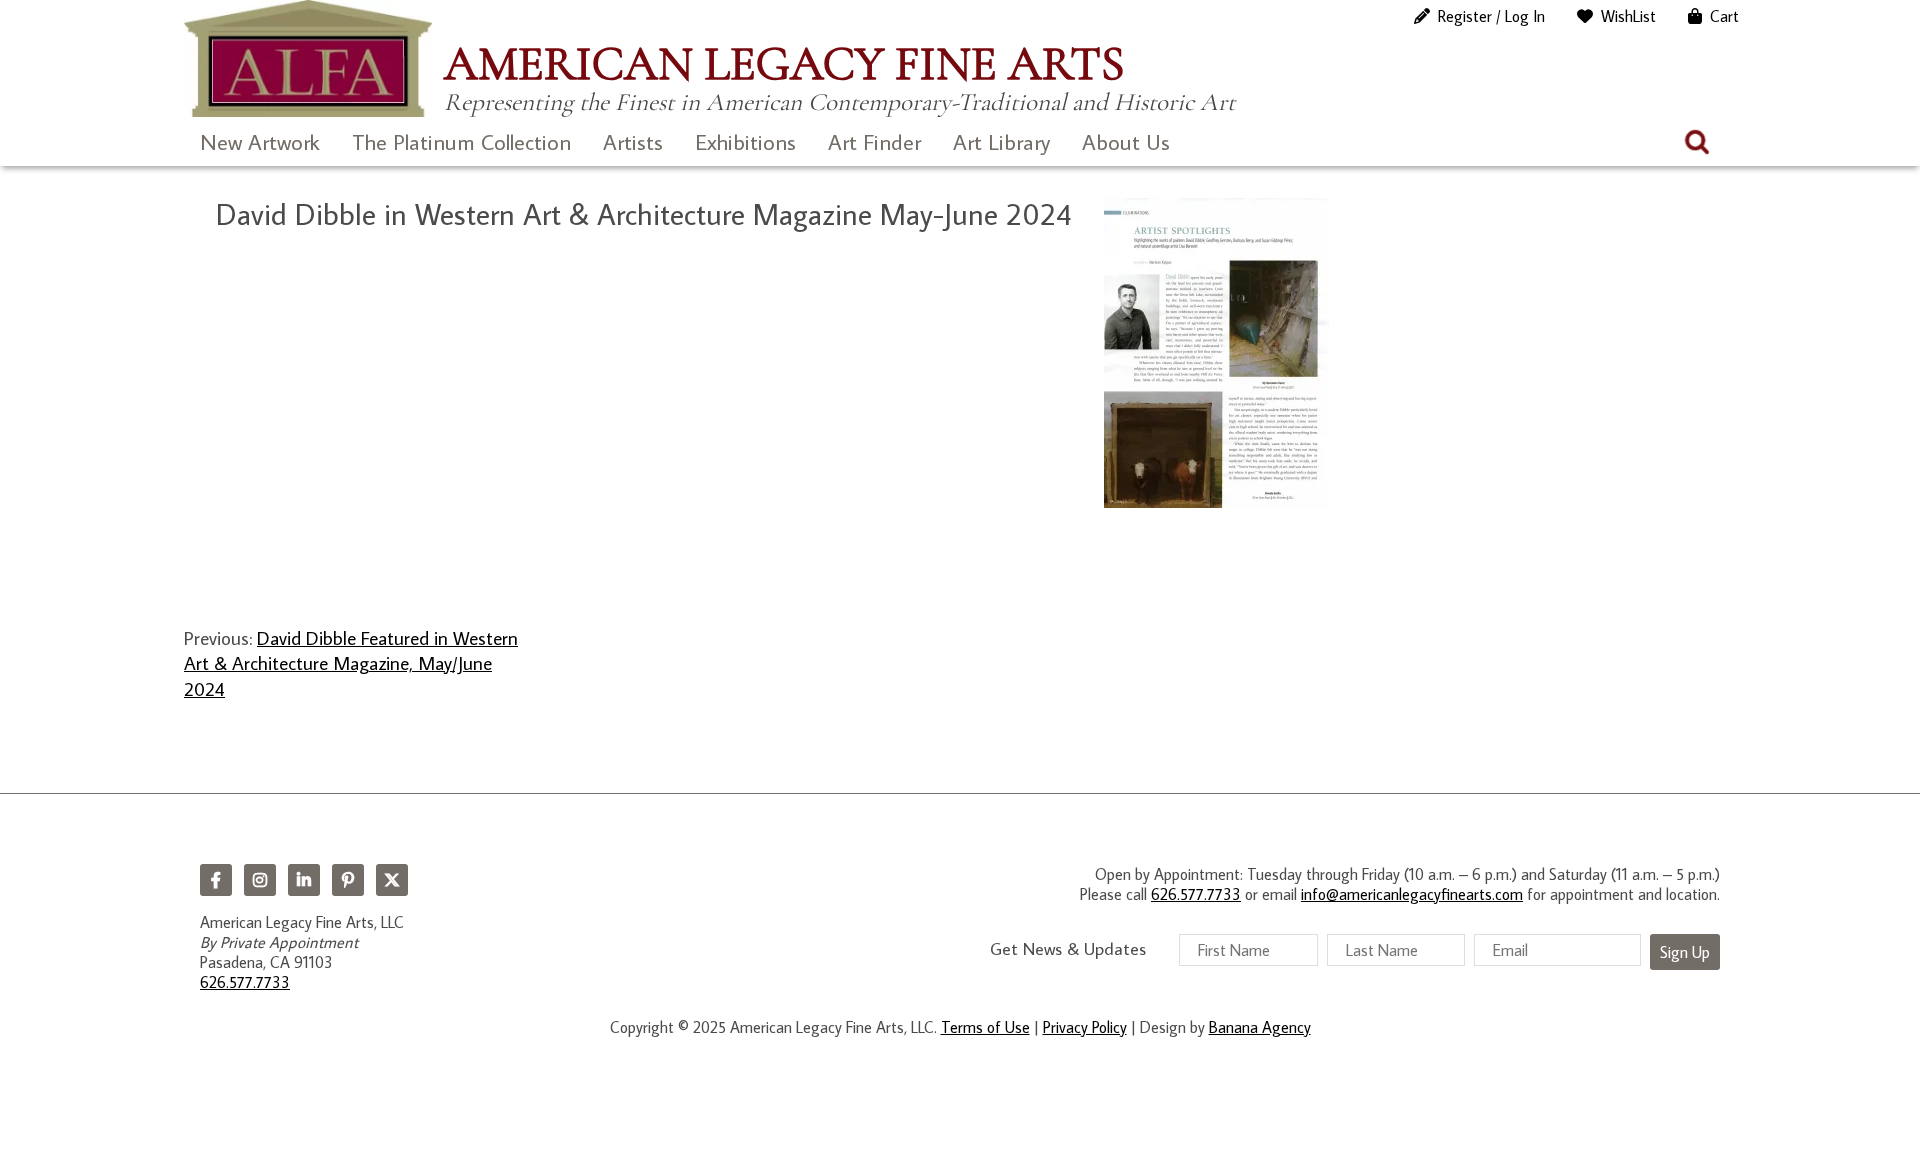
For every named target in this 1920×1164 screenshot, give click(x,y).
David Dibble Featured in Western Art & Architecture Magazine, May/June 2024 (351, 663)
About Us (1126, 141)
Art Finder (874, 141)
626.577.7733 (245, 982)
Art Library (1001, 141)
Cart (1724, 16)
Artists (633, 141)
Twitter (392, 880)
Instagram (260, 880)
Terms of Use (985, 1027)
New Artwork (260, 141)
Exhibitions (745, 141)
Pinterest (348, 880)
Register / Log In (1491, 16)
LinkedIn (304, 880)
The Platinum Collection (461, 141)
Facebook (216, 880)
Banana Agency (1260, 1027)
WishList (1628, 16)
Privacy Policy (1085, 1027)
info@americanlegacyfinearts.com (1412, 894)
